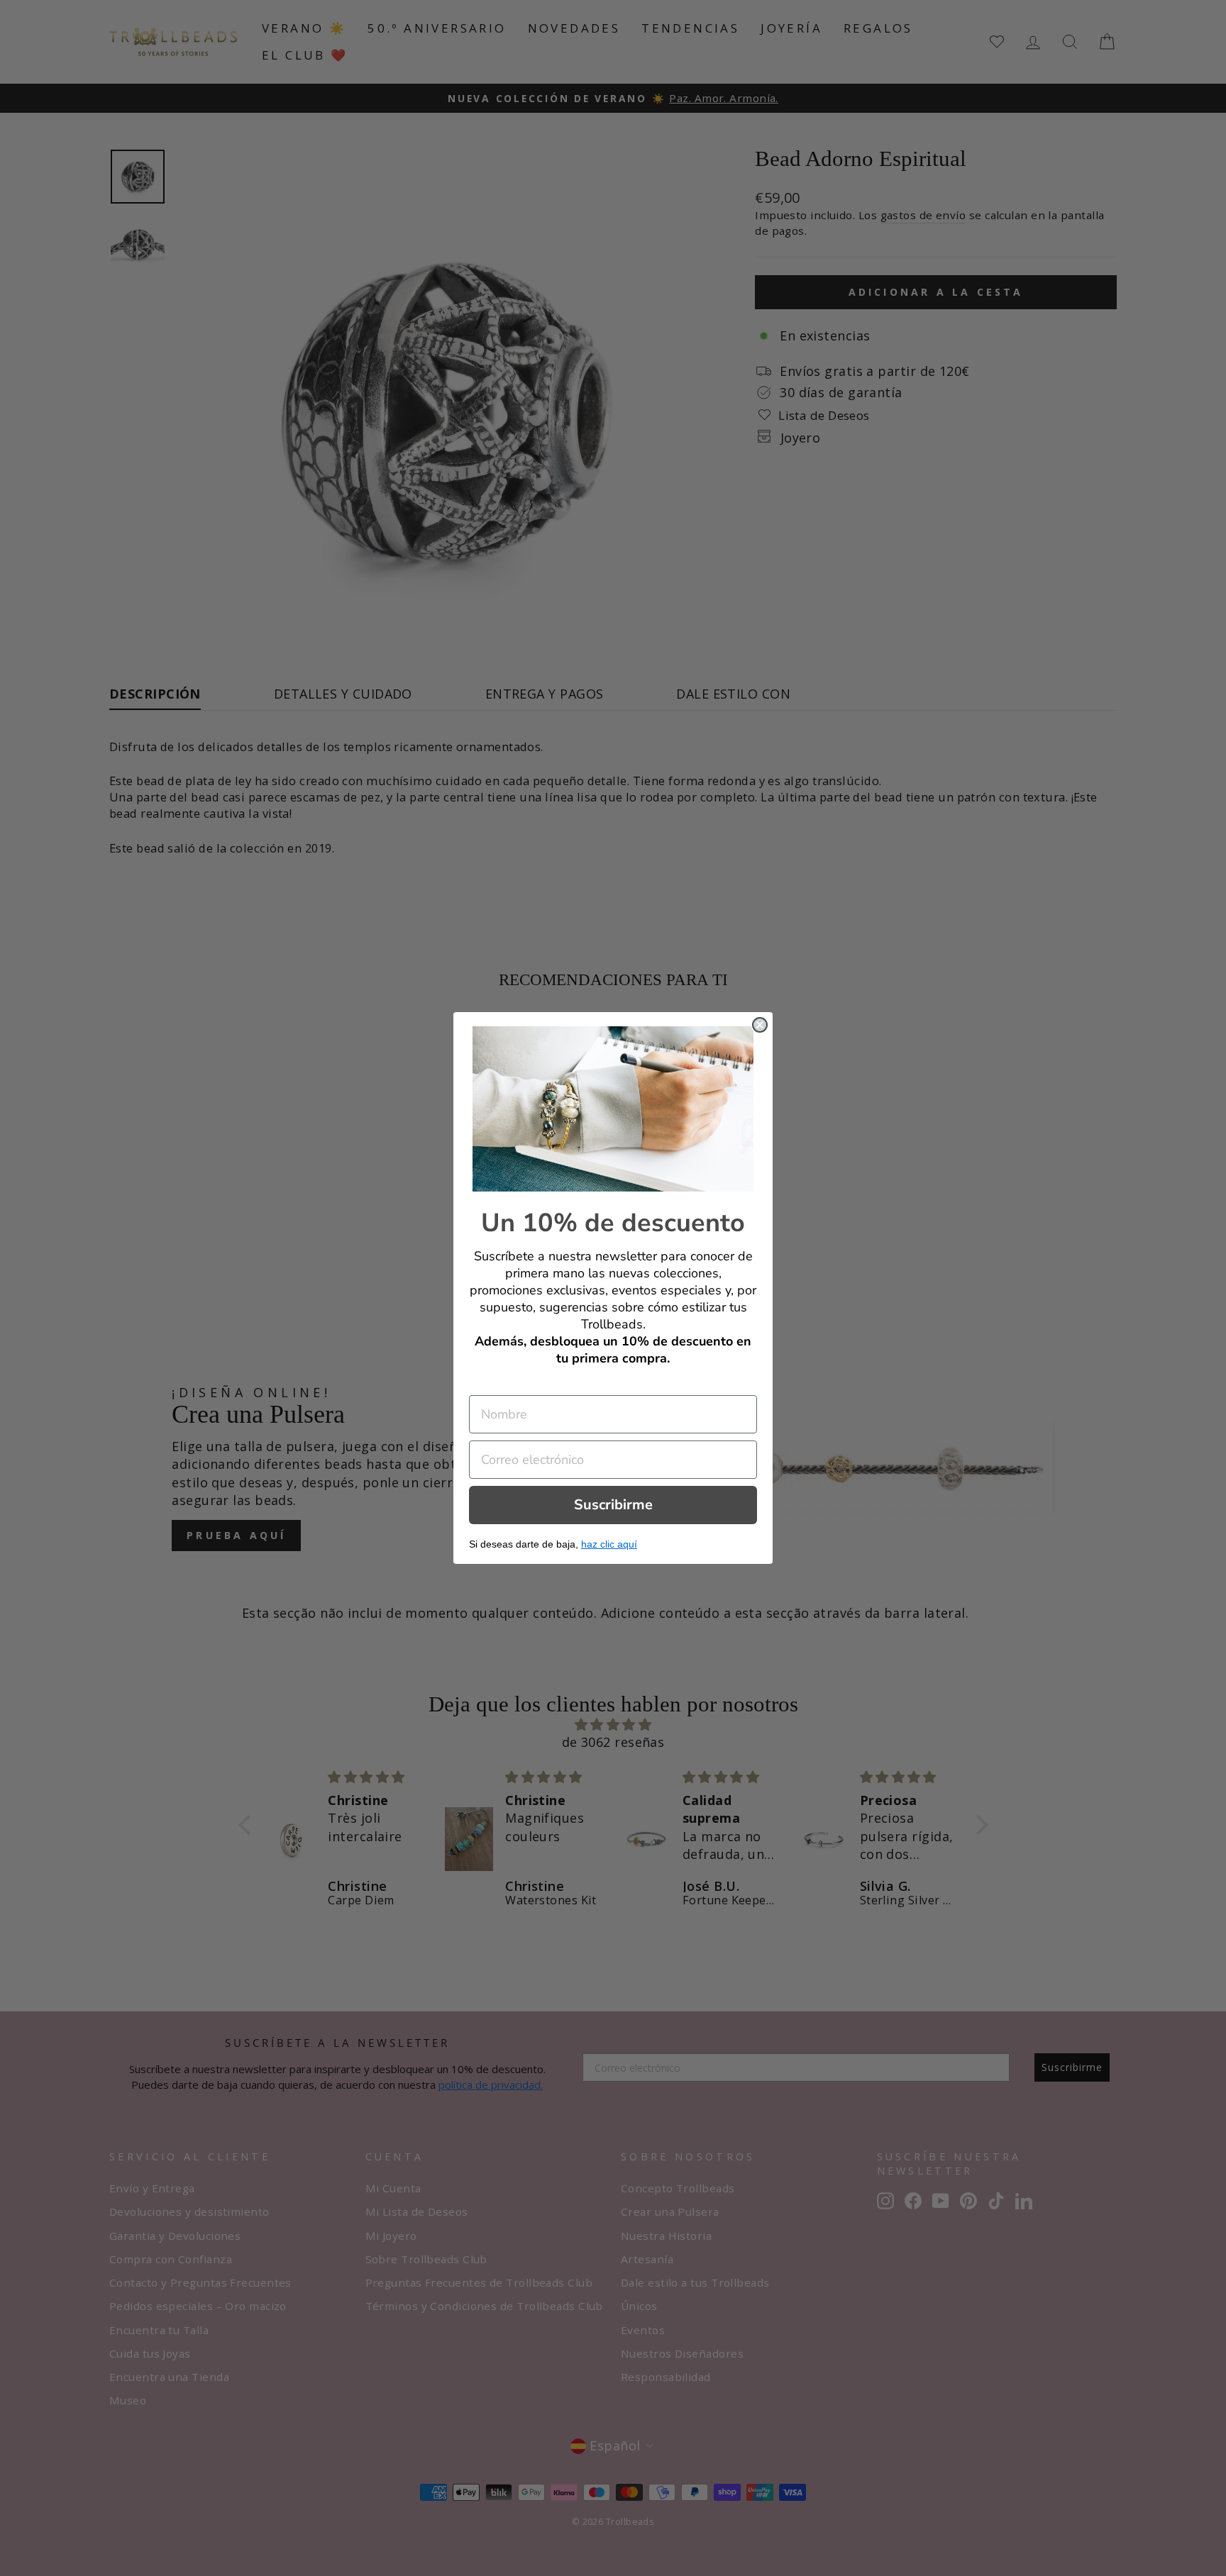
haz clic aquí (609, 1544)
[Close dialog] (760, 1025)
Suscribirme (613, 1505)
